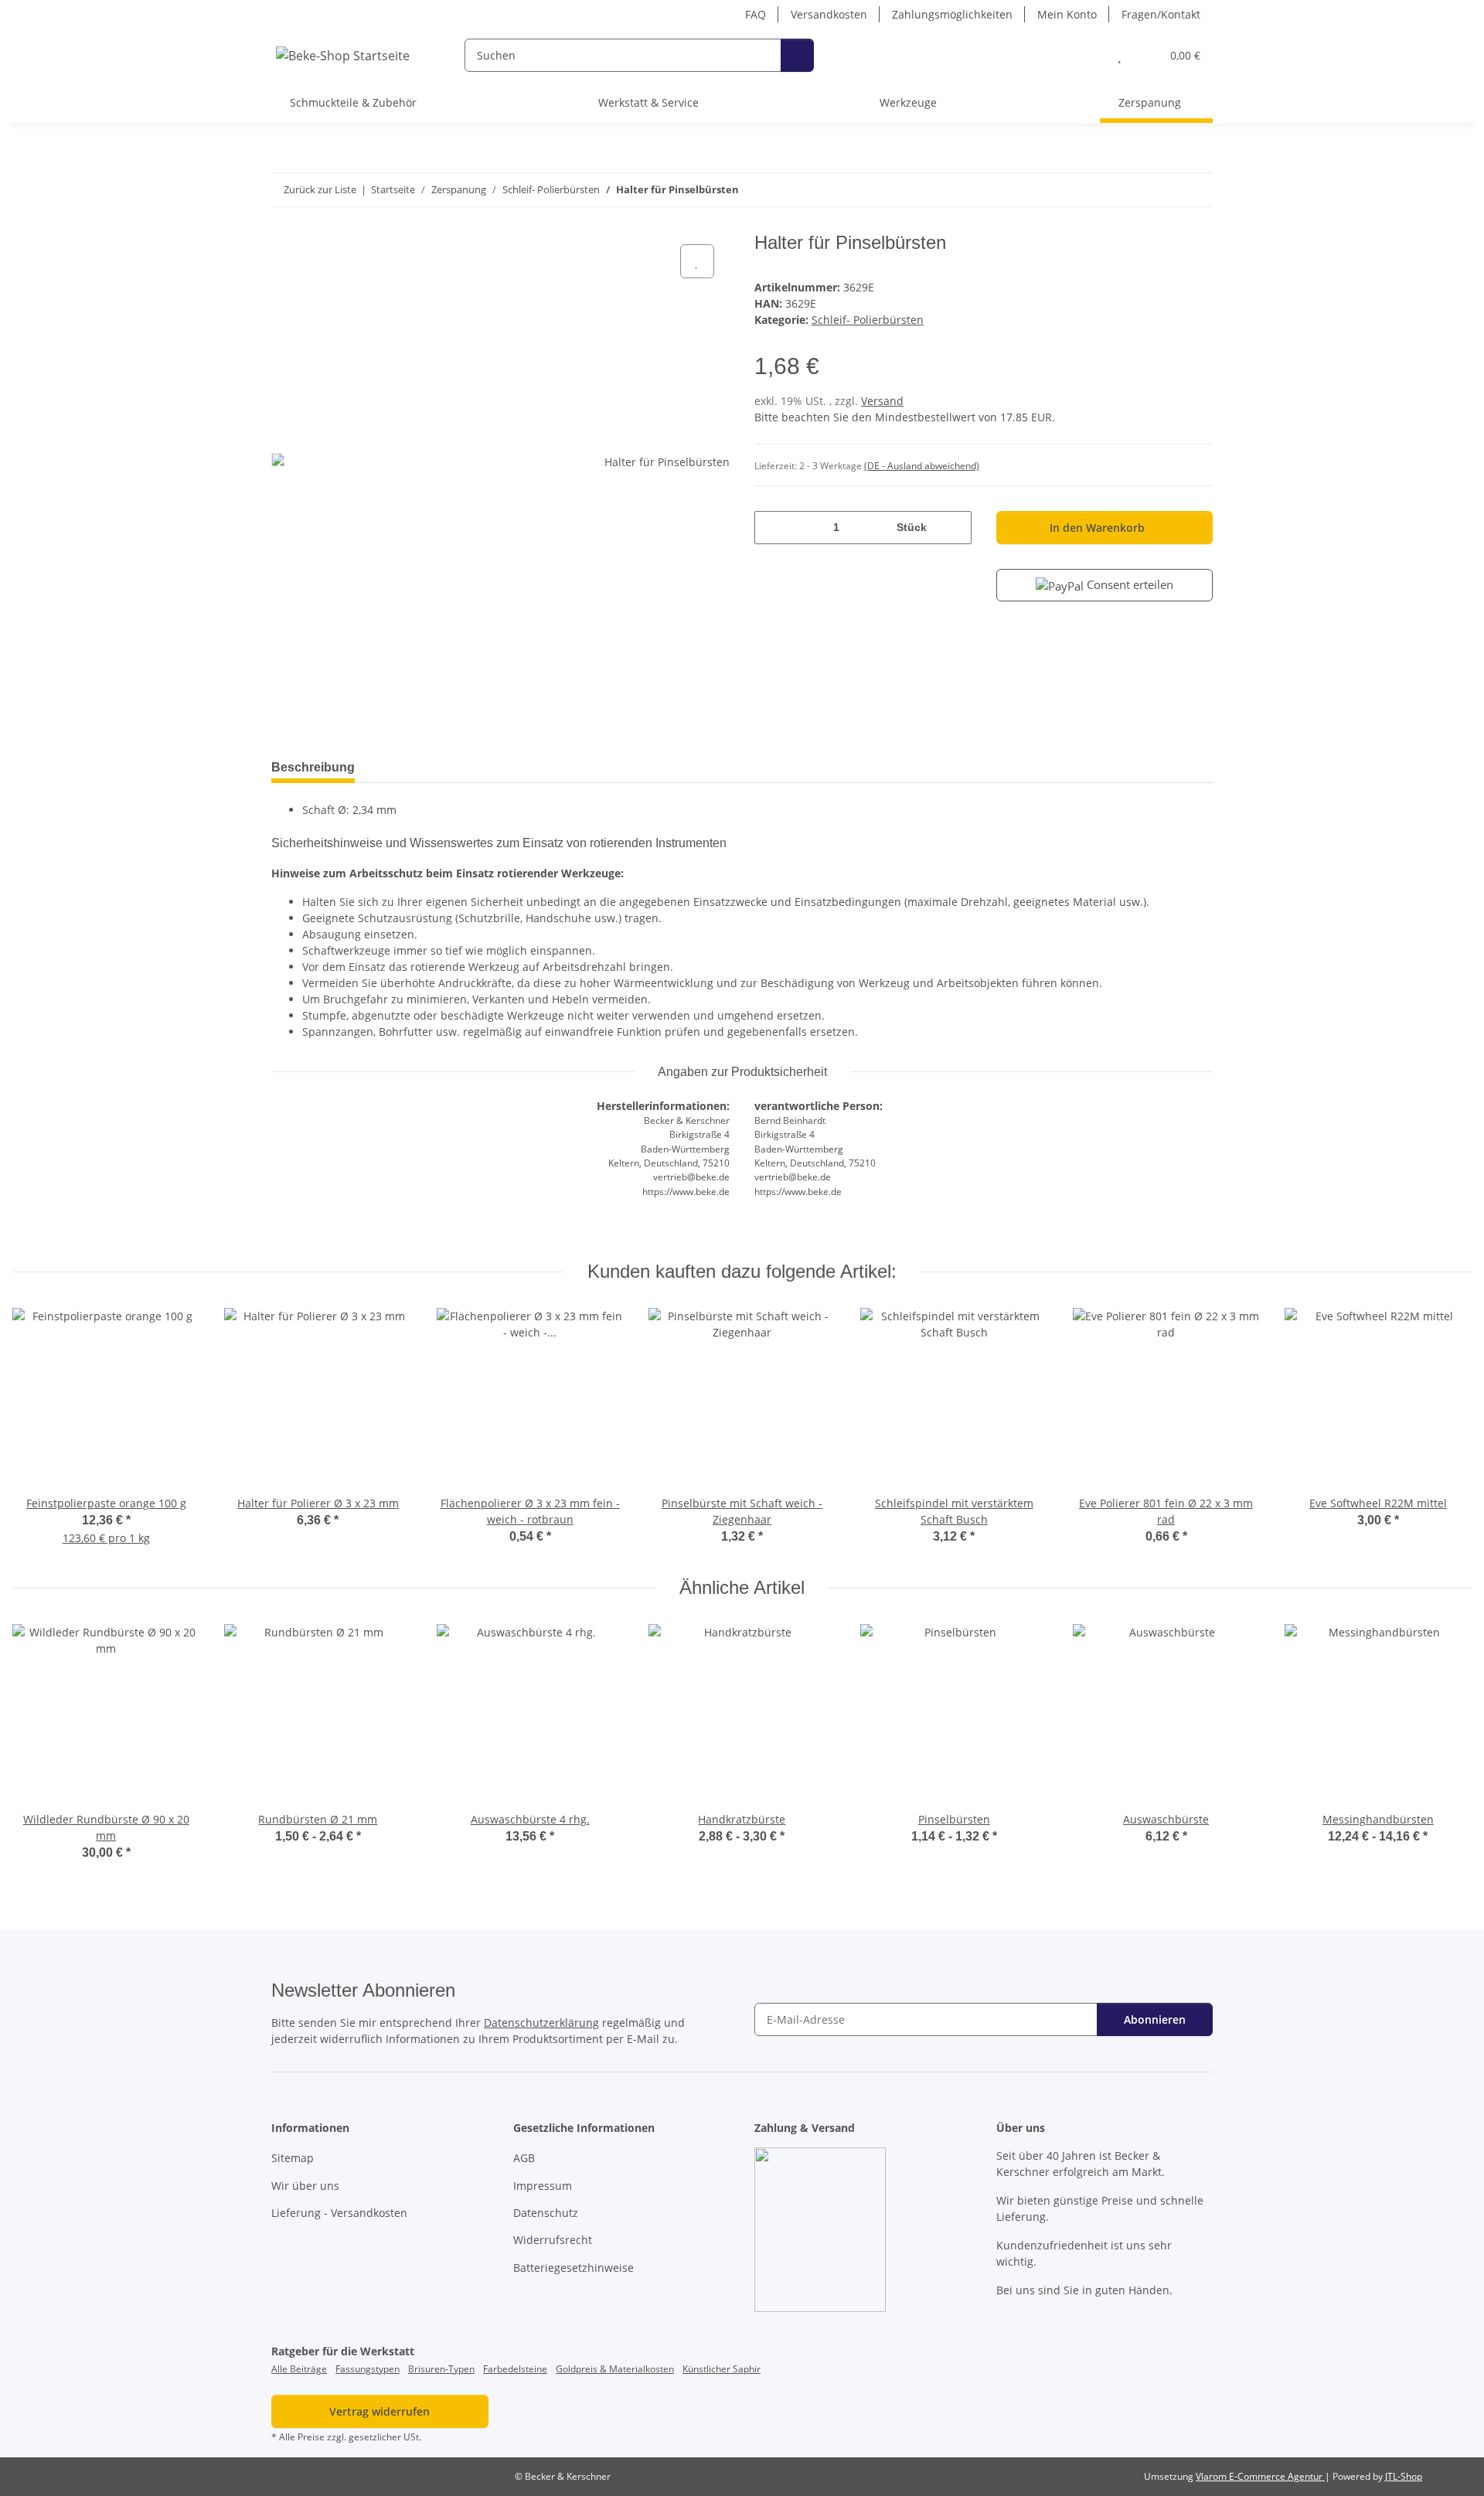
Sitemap (293, 2158)
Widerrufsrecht (553, 2240)
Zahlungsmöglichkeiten (952, 14)
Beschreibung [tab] (313, 767)
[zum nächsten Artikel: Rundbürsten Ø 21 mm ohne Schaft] (1196, 190)
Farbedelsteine (515, 2369)
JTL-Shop (1404, 2476)
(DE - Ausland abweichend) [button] (922, 466)
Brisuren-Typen (441, 2369)
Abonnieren (1155, 2019)
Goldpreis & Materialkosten (615, 2369)
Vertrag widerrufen (380, 2411)
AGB (524, 2158)
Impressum (543, 2186)
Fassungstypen (368, 2369)
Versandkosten (829, 14)
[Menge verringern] (772, 528)
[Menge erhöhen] (954, 528)
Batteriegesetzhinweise (574, 2268)
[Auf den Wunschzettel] (697, 261)
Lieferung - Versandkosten (339, 2213)
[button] (1089, 55)
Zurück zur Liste (320, 189)
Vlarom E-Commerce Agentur (1260, 2476)
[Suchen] (797, 55)
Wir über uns (305, 2186)
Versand (882, 401)
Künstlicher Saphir (722, 2369)
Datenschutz (546, 2213)
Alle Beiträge (299, 2369)
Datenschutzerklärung (541, 2023)
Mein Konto (1067, 14)
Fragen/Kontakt (1161, 14)
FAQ (756, 14)
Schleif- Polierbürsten (868, 320)
